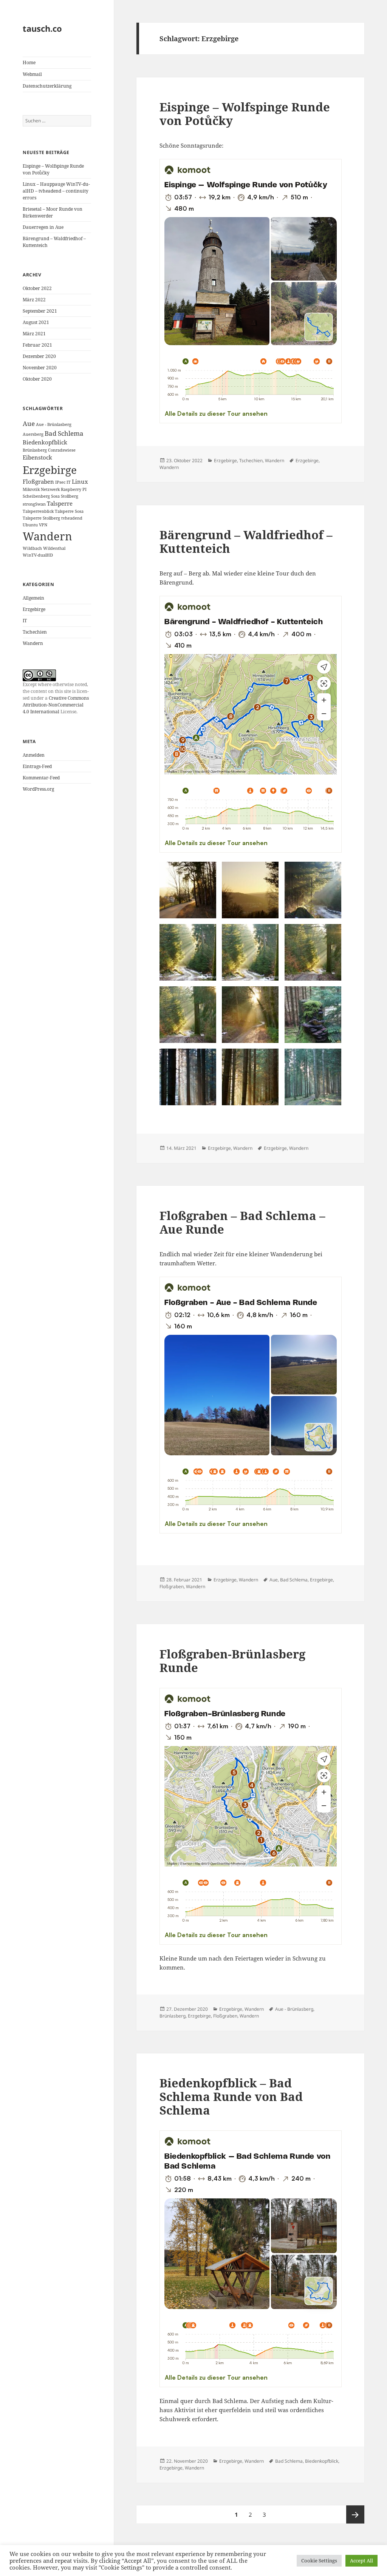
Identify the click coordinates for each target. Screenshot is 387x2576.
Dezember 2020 (39, 356)
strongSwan (34, 504)
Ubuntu (30, 525)
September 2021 (40, 311)
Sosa (55, 496)
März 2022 (34, 300)
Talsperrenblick (38, 511)
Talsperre (60, 503)
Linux (80, 481)
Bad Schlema (64, 433)
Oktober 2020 (37, 379)
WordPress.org (38, 789)
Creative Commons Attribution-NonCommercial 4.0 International (56, 705)
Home (29, 62)
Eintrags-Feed (37, 766)
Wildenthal (54, 548)
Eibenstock (37, 457)
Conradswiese (62, 450)
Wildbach (32, 548)
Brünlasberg (35, 450)
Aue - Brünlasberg (54, 424)
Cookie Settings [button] (319, 2561)
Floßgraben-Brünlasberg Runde (232, 1661)
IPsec (60, 482)
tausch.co (42, 28)
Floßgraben (38, 481)
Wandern (47, 536)
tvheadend (72, 518)
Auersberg (33, 434)
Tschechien (35, 632)
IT (69, 482)
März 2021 (34, 334)
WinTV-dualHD (38, 555)
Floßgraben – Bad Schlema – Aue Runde (242, 1222)
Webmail (32, 74)
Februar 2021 (37, 345)
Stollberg (70, 496)
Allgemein (33, 598)
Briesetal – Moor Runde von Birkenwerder (53, 212)
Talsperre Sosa (69, 511)
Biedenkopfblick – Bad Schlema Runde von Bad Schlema (231, 2096)
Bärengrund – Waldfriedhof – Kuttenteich (246, 541)
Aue (29, 423)
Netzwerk (50, 489)
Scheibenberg (36, 496)
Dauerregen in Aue (43, 227)
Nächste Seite (355, 2514)
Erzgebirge (50, 470)
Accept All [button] (361, 2561)
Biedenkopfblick (45, 442)
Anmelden (34, 755)
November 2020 (40, 368)
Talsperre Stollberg (41, 518)
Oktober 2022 (37, 288)
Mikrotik (31, 489)
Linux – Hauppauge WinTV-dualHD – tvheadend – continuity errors (56, 191)
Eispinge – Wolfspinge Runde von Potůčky (245, 114)
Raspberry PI (74, 489)
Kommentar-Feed (41, 778)
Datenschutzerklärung (47, 86)
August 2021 (36, 322)
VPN (43, 525)
